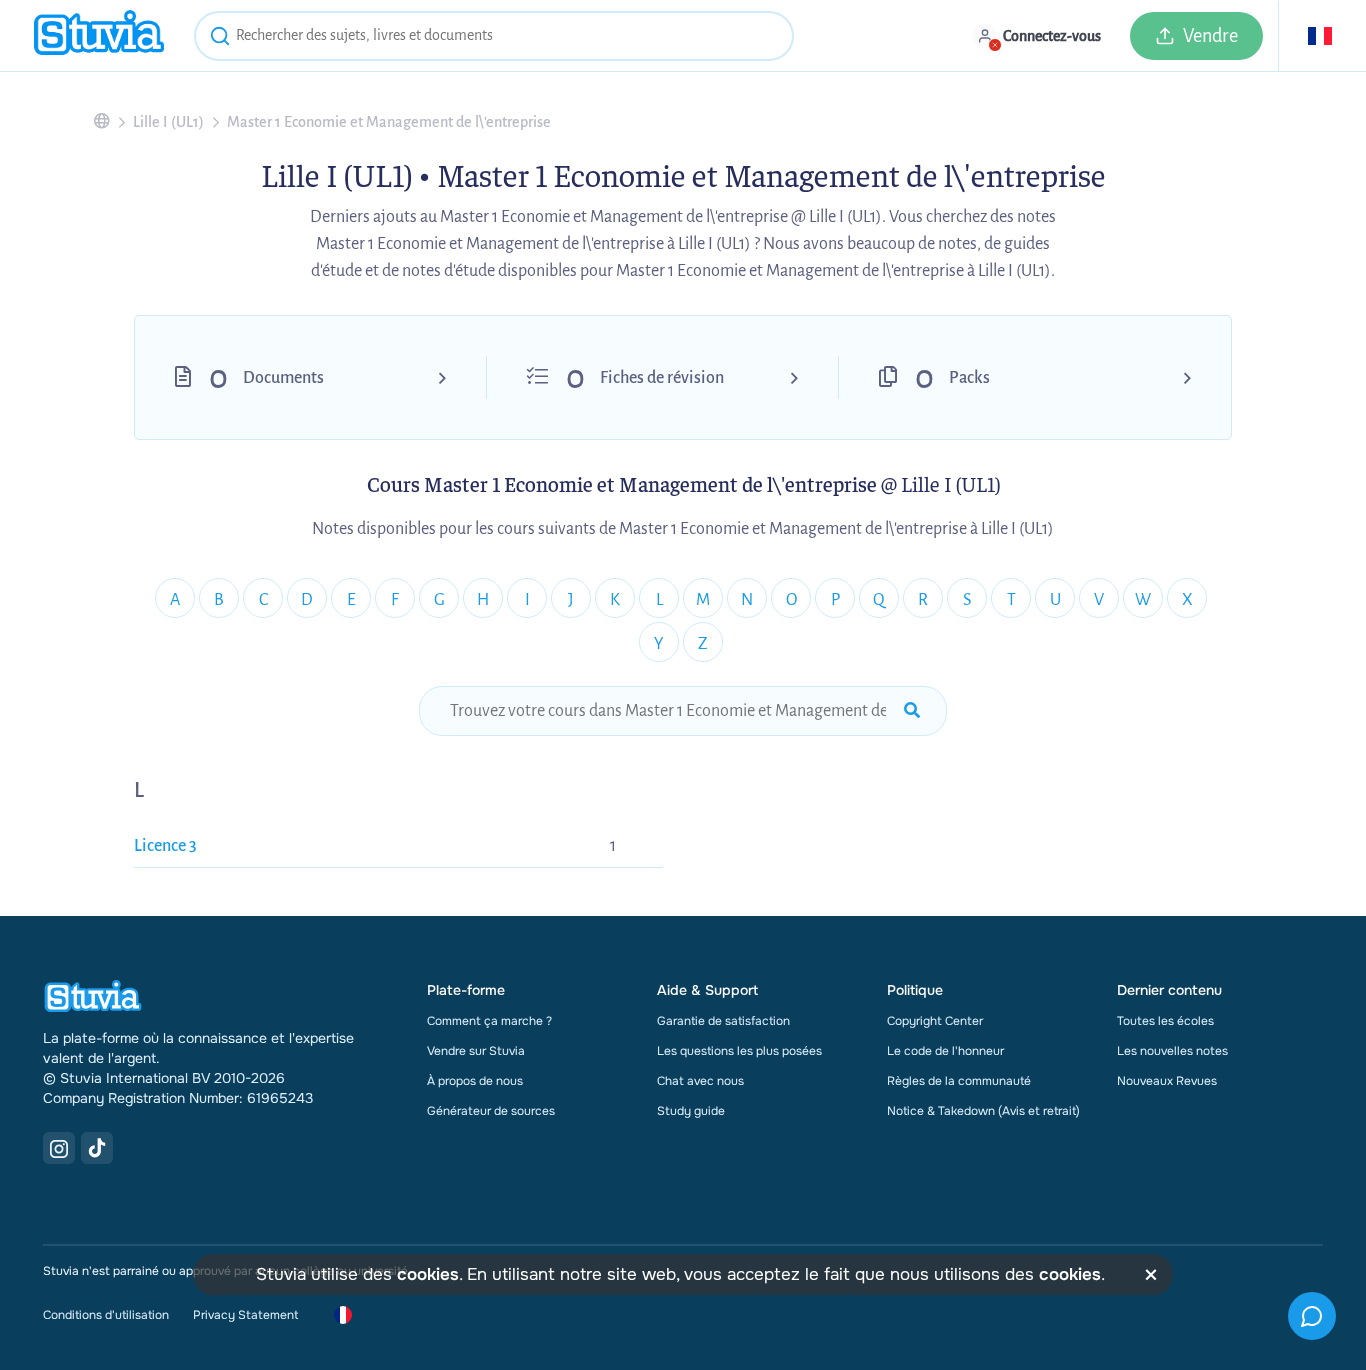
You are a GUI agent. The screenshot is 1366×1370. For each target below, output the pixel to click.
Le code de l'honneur (945, 1051)
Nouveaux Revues (1167, 1081)
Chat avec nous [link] (700, 1081)
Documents (283, 378)
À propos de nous (475, 1081)
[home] (99, 35)
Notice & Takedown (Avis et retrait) (983, 1111)
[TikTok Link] (97, 1148)
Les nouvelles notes (1172, 1051)
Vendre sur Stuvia (476, 1051)
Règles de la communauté (959, 1081)
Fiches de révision (662, 378)
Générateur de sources (491, 1111)
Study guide (691, 1111)
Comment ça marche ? (489, 1021)
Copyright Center (935, 1021)
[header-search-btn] (220, 39)
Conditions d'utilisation (106, 1315)
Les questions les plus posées (739, 1051)
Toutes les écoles (1165, 1021)
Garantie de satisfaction (723, 1021)
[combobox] (494, 36)
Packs (969, 378)
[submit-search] (912, 711)
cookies (428, 1274)
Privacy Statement (245, 1315)
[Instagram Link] (59, 1148)
